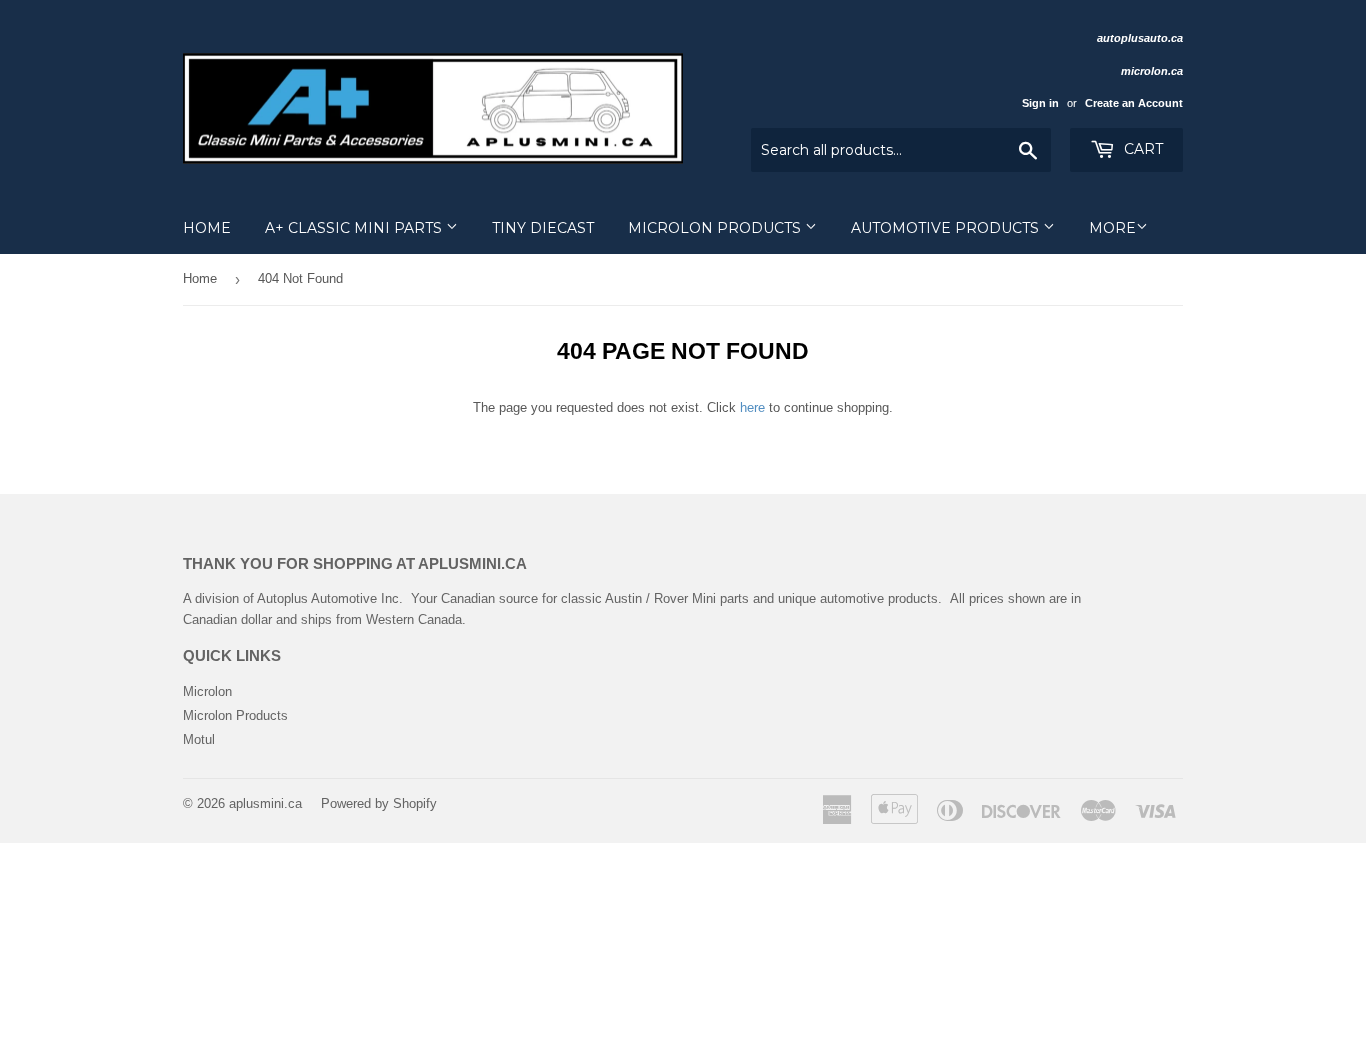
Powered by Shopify (379, 803)
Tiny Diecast (543, 228)
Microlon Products (716, 228)
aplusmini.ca (265, 803)
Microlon (207, 691)
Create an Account (1134, 103)
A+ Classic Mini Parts (355, 228)
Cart (1141, 149)
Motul (199, 739)
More (1112, 228)
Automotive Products (947, 228)
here (752, 407)
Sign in (1040, 103)
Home (207, 228)
